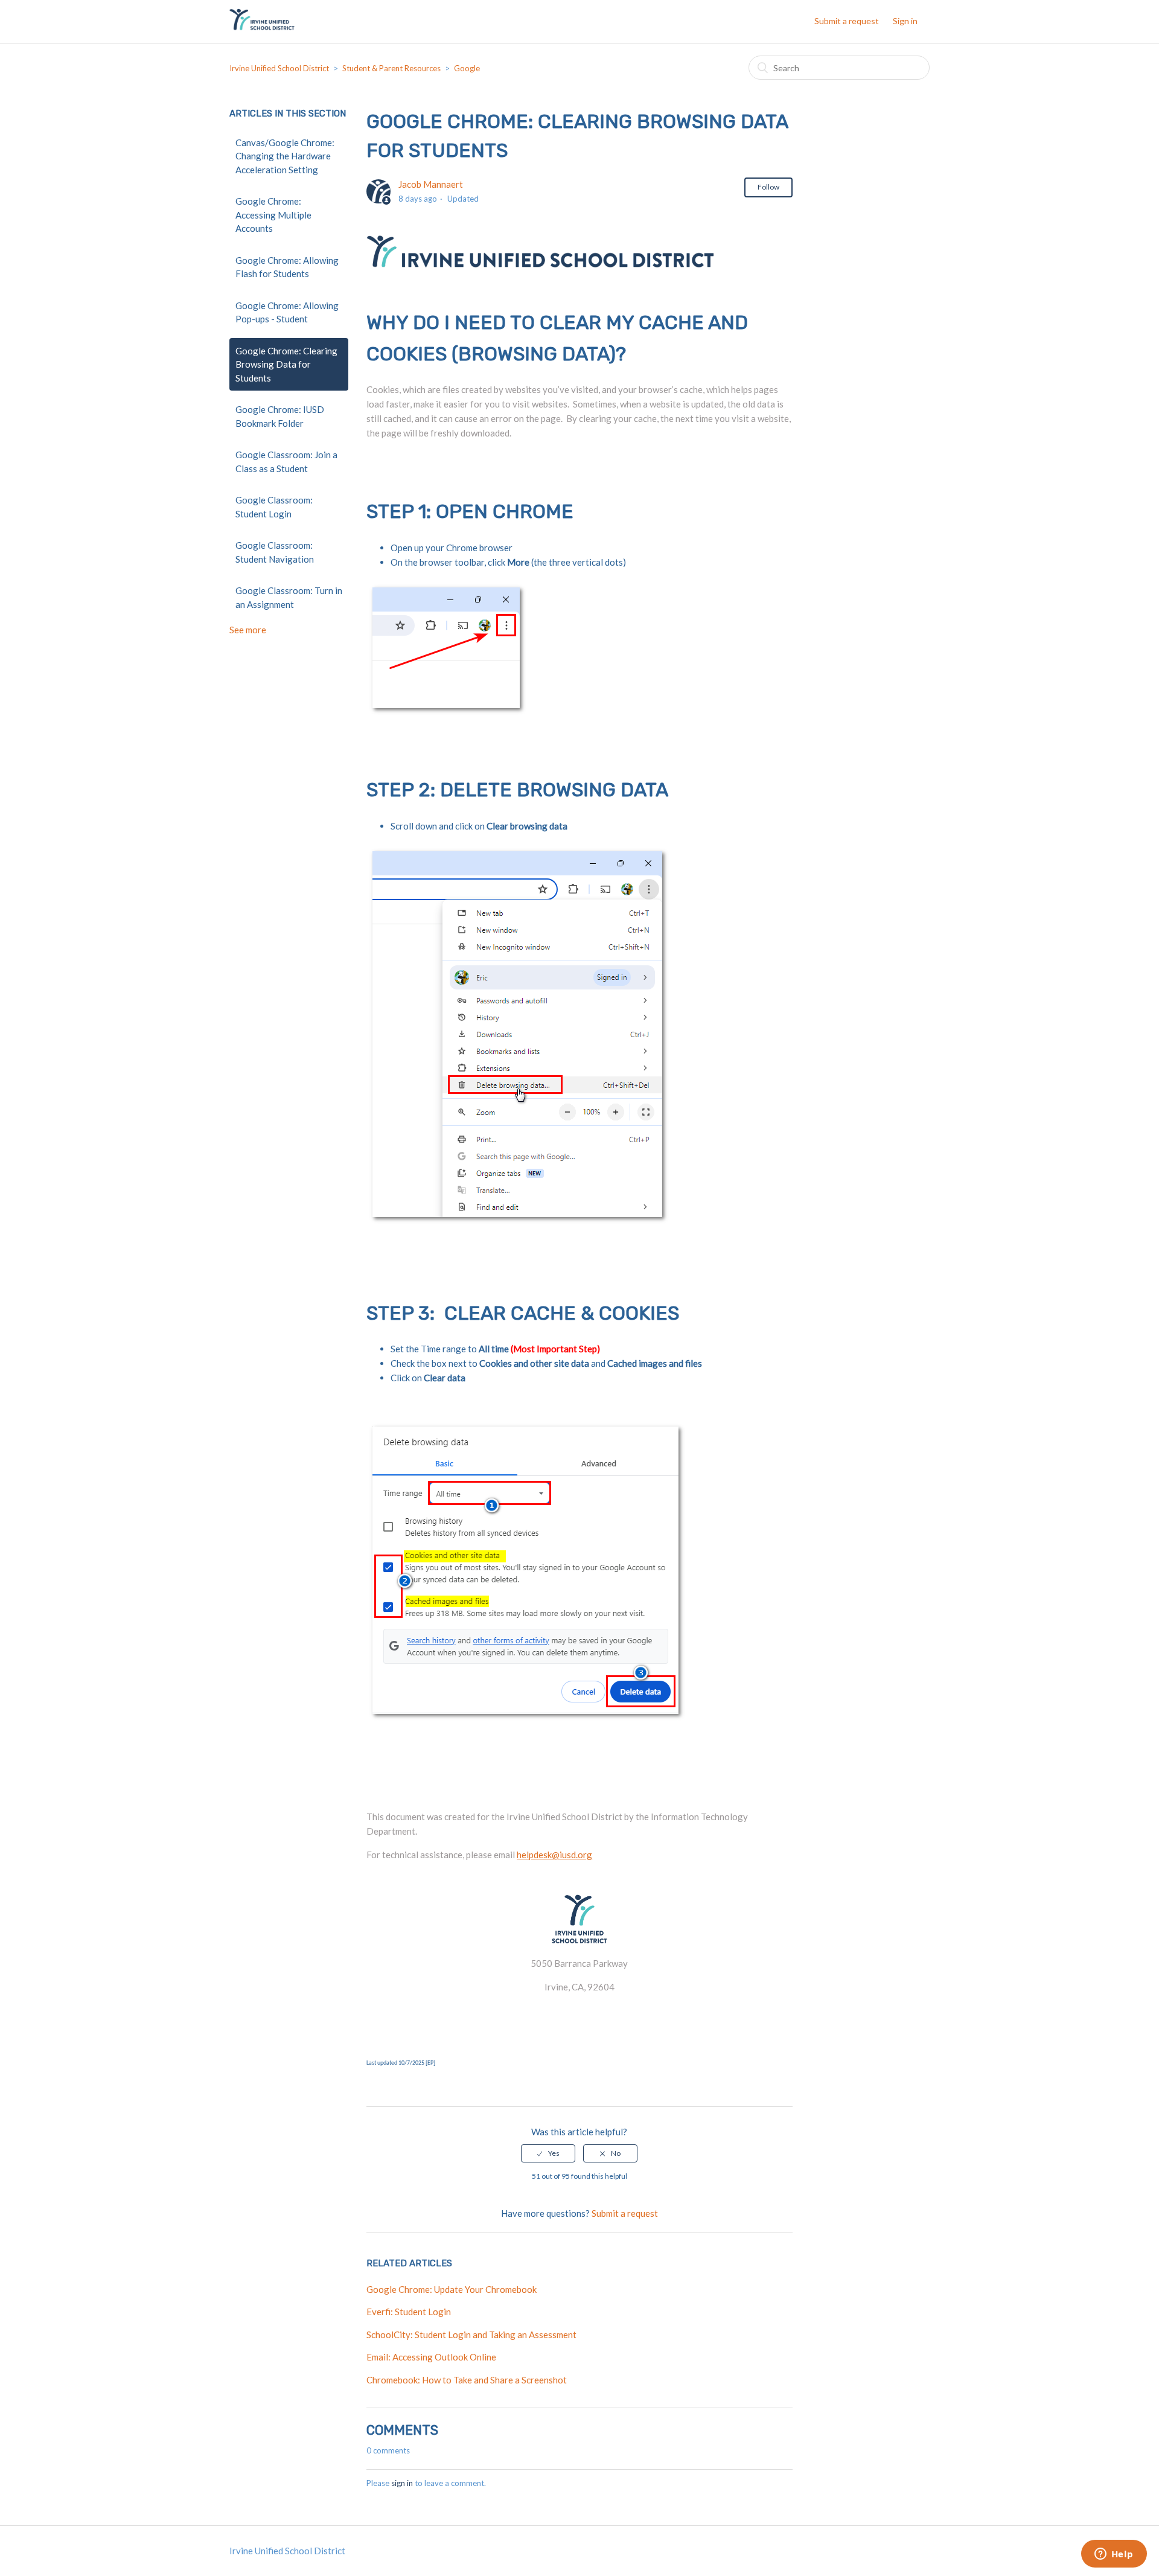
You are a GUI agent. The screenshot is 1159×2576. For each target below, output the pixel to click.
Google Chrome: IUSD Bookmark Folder (280, 416)
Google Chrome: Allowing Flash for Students (287, 267)
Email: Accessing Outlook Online (431, 2357)
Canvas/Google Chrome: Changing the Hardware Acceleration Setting (285, 156)
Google (467, 68)
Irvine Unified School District (279, 68)
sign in (402, 2483)
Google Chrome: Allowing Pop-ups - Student (287, 312)
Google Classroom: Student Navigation (275, 552)
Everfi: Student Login (409, 2312)
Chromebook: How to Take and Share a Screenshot (467, 2380)
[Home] (262, 27)
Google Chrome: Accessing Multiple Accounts (273, 215)
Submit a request (847, 21)
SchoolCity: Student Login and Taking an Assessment (471, 2335)
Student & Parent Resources (391, 68)
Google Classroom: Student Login (274, 507)
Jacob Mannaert (431, 184)
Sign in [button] (905, 21)
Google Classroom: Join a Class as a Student (286, 462)
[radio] (548, 2153)
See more (248, 630)
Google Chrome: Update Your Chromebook (452, 2289)
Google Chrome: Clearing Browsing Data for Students (286, 364)
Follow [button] (768, 187)
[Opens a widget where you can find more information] (1114, 2555)
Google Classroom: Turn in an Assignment (289, 597)
